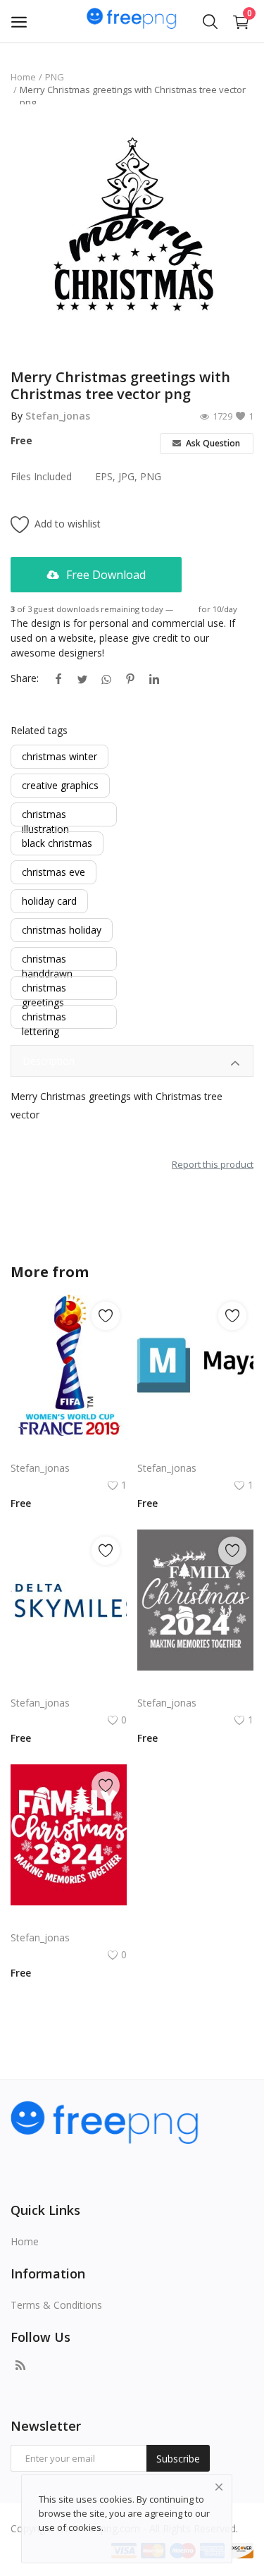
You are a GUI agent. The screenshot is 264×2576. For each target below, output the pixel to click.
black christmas (57, 843)
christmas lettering (44, 1017)
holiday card (49, 901)
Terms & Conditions (56, 2305)
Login (186, 609)
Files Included (41, 476)
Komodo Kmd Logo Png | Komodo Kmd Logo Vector (69, 1451)
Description (49, 1061)
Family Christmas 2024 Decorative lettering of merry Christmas (195, 1686)
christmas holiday (62, 930)
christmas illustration (45, 815)
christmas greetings (44, 988)
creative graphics (60, 785)
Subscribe (178, 2459)
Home (23, 77)
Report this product (213, 1164)
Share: (25, 678)
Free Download (105, 575)
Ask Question (212, 443)
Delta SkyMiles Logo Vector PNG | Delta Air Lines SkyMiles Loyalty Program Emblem (69, 1686)
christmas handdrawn (47, 959)
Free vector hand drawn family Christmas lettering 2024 (69, 1921)
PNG (55, 77)
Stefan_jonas (58, 416)
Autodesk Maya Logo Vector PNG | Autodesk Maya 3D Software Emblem (195, 1451)
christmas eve (54, 872)
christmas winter (59, 756)
